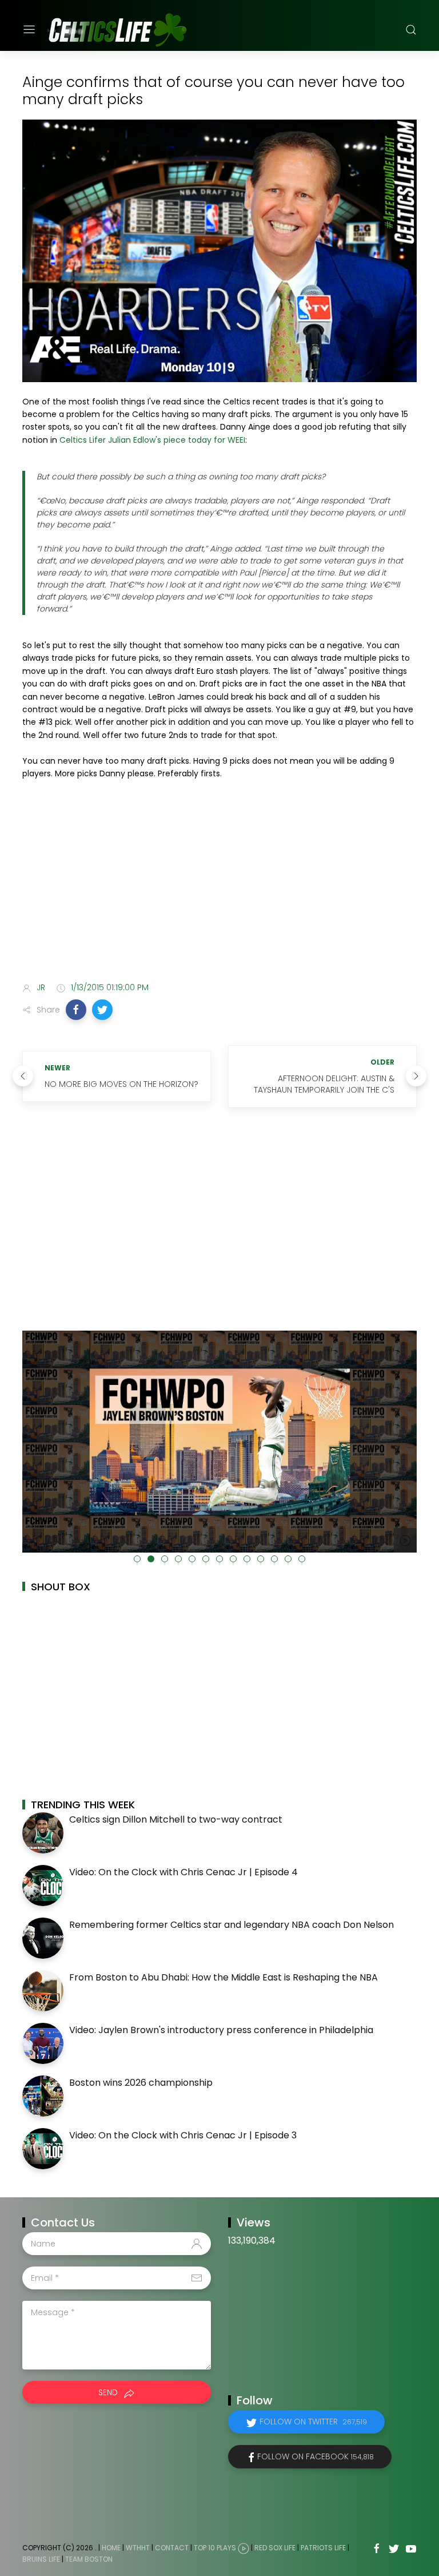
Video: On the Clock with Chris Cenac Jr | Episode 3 (183, 2135)
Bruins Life (41, 2559)
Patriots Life (323, 2548)
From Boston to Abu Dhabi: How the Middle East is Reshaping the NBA (224, 1977)
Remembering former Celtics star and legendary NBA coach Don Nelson (232, 1925)
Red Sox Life (275, 2548)
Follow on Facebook (316, 2456)
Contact (172, 2548)
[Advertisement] (219, 883)
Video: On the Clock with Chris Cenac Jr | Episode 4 (183, 1872)
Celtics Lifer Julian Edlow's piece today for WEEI (152, 440)
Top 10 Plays (215, 2548)
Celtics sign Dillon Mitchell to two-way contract (176, 1819)
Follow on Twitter (313, 2422)
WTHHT (138, 2548)
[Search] (411, 30)
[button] (76, 1010)
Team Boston (89, 2559)
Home (111, 2548)
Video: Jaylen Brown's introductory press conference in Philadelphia (221, 2030)
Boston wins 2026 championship (141, 2083)
